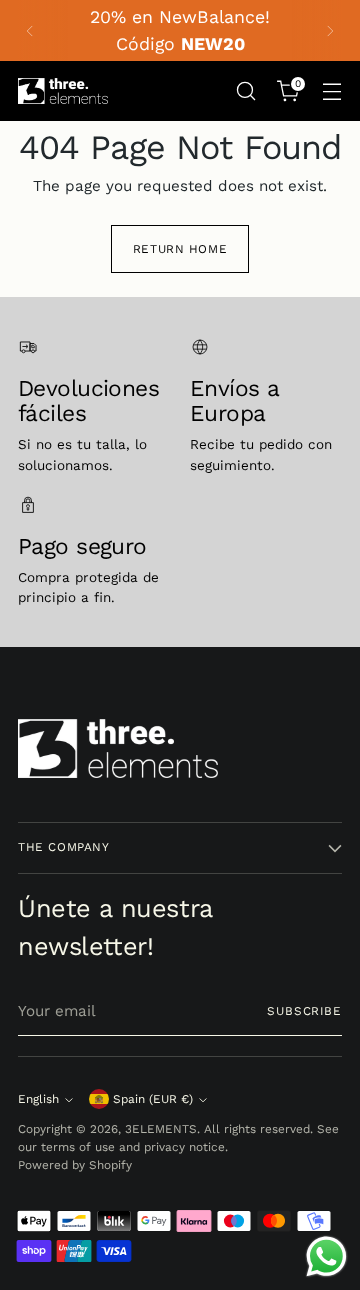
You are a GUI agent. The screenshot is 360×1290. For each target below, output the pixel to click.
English (38, 1099)
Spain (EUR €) (153, 1099)
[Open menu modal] (331, 91)
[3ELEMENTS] (63, 91)
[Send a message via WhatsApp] (326, 1256)
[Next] (330, 30)
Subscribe (304, 1011)
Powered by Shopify (75, 1165)
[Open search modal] (245, 91)
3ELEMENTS (161, 1129)
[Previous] (30, 30)
